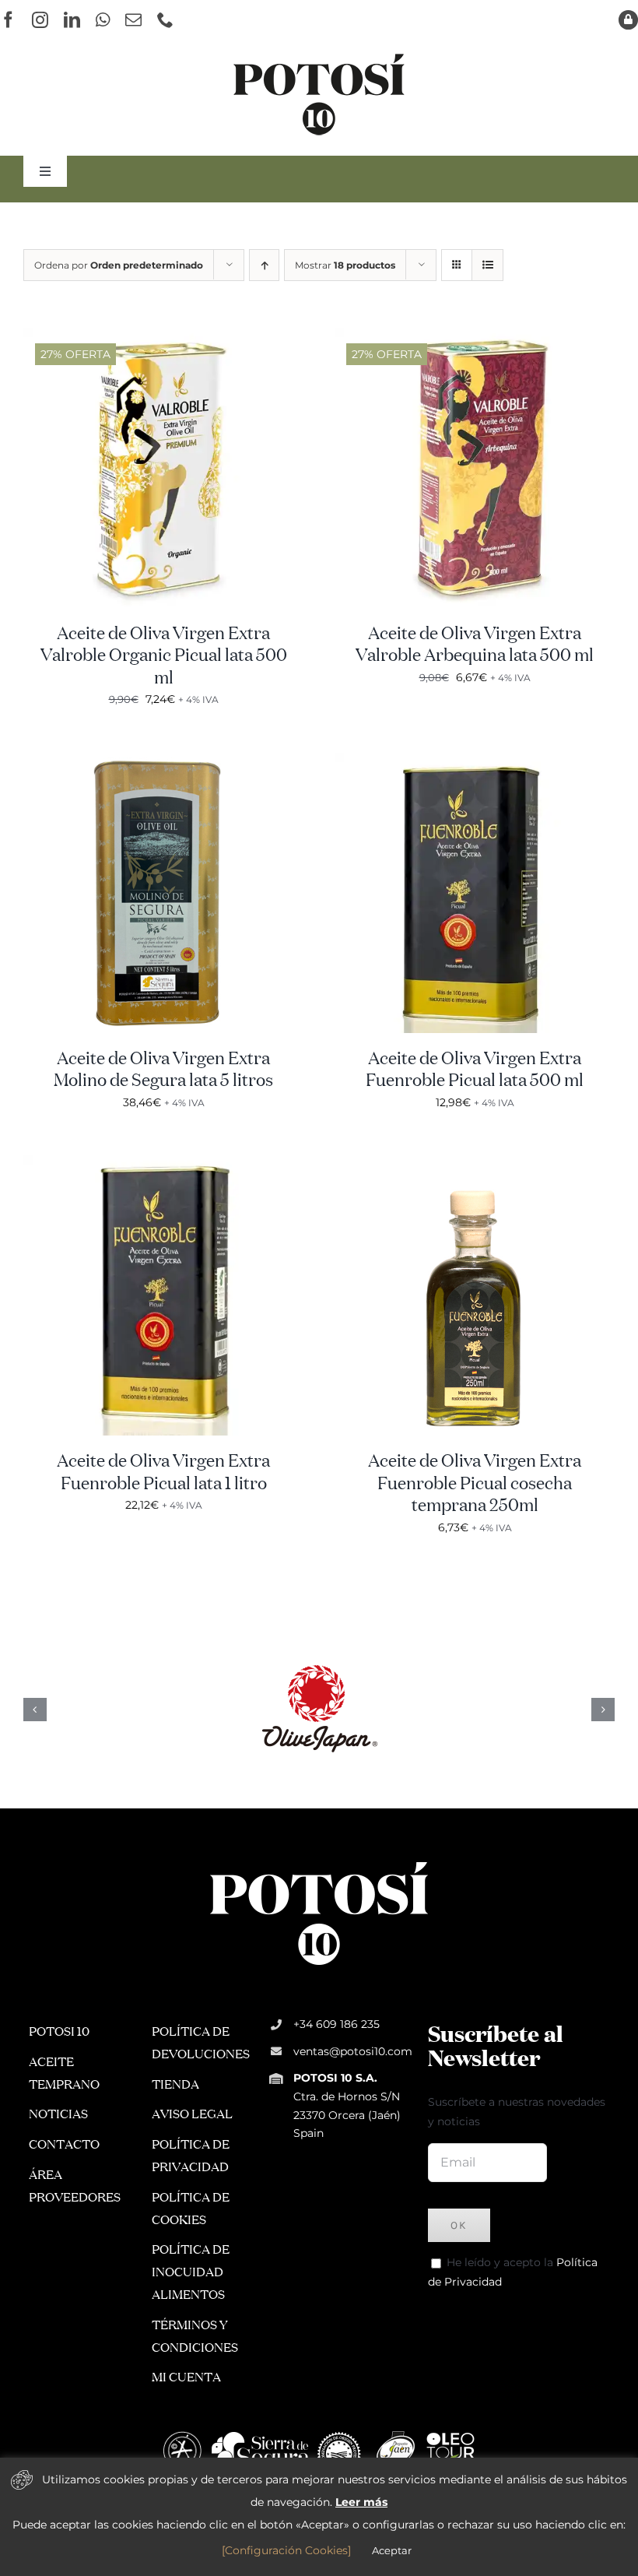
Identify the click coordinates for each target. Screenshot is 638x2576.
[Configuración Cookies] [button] (286, 2550)
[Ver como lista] (487, 265)
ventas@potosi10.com (353, 2051)
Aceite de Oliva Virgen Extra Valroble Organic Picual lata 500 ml (164, 657)
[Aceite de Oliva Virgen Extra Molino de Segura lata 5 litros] (163, 762)
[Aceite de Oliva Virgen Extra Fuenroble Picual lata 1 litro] (163, 1165)
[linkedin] (72, 20)
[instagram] (40, 20)
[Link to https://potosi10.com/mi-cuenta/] (628, 20)
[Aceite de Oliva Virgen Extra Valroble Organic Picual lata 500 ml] (163, 337)
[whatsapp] (103, 20)
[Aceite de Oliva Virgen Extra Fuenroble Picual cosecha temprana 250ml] (475, 1165)
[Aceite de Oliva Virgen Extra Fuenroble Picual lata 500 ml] (475, 762)
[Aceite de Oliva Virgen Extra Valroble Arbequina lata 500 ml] (475, 337)
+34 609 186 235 (337, 2024)
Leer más (361, 2502)
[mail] (133, 20)
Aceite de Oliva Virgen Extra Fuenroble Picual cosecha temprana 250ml (475, 1484)
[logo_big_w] (319, 1861)
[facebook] (8, 20)
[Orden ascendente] (264, 265)
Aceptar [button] (392, 2550)
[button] (35, 1710)
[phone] (165, 20)
